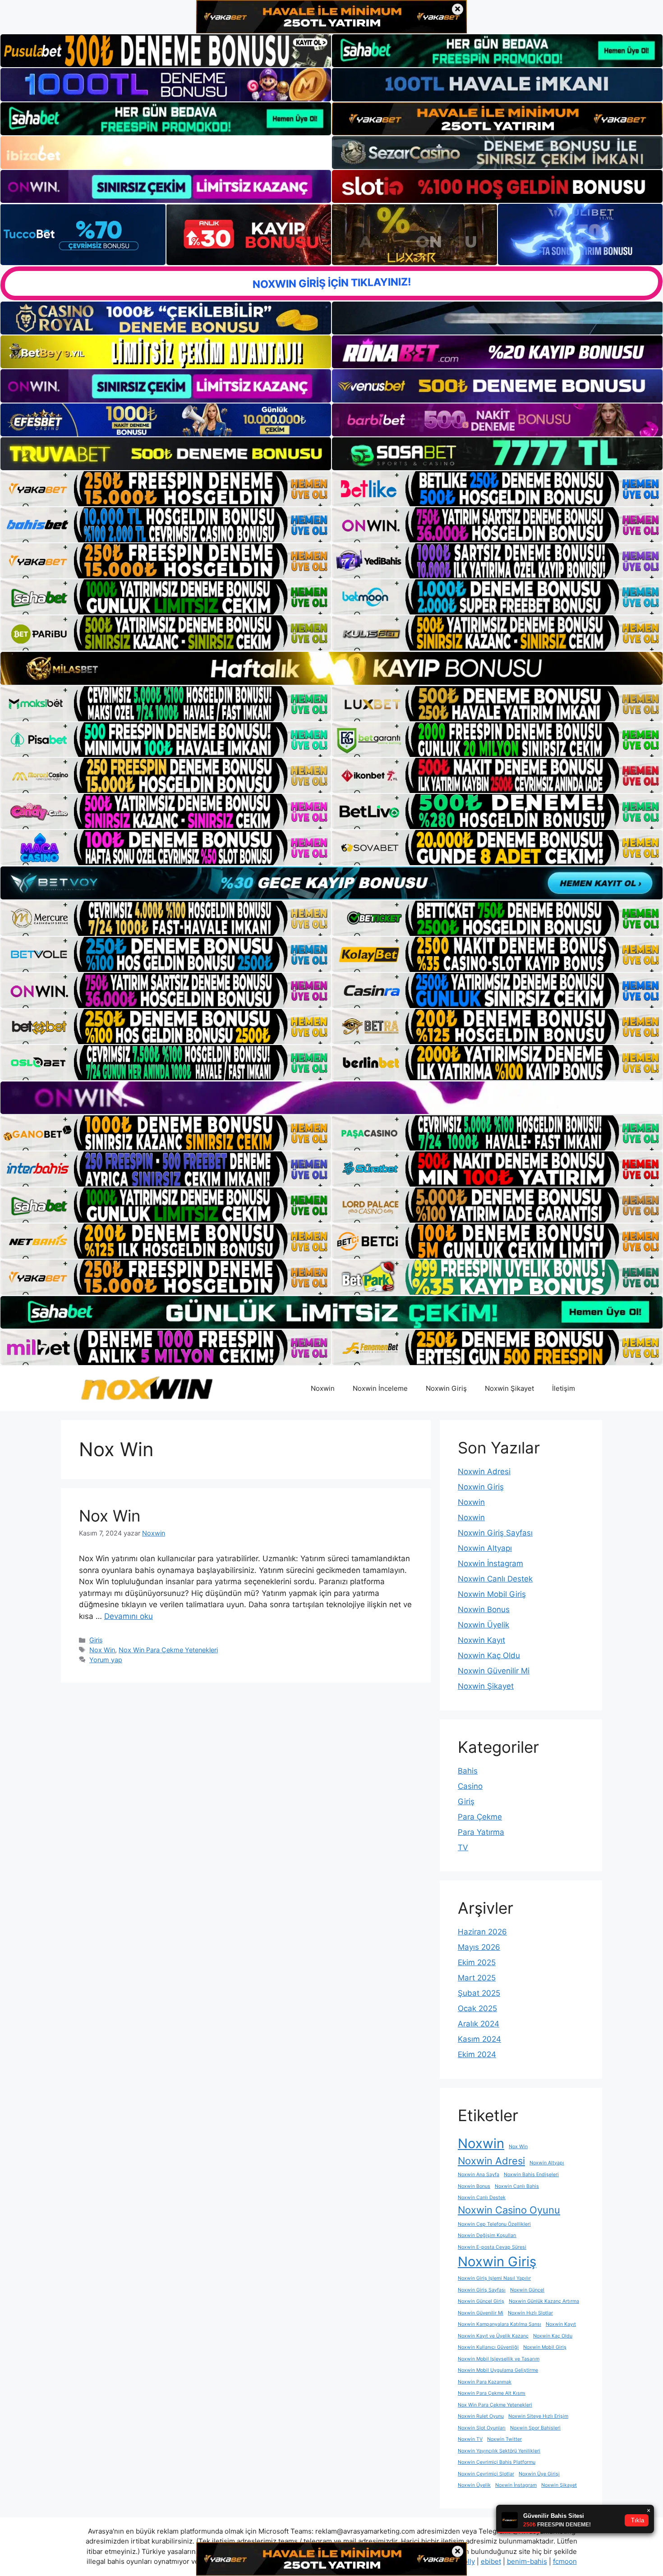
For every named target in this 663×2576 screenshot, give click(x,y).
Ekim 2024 (477, 2054)
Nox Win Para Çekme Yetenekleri (168, 1650)
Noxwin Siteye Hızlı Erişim (538, 2416)
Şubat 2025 (479, 1993)
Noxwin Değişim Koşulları (487, 2235)
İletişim (564, 1388)
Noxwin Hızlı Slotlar (530, 2313)
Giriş (96, 1640)
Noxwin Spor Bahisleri (535, 2428)
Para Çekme (480, 1817)
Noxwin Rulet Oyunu (481, 2416)
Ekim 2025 (477, 1962)
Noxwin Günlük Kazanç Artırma (544, 2301)
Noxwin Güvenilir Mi (494, 1671)
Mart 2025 (477, 1978)
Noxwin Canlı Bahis (517, 2186)
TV (463, 1847)
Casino (470, 1786)
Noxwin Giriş (446, 1388)
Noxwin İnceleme (380, 1388)
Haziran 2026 (482, 1932)
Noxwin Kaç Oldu (489, 1655)
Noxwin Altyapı (485, 1548)
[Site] (166, 489)
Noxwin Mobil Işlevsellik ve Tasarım (499, 2359)
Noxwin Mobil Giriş (492, 1594)
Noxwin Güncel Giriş (481, 2301)
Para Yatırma (481, 1832)
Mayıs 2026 (479, 1947)
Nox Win (110, 1516)
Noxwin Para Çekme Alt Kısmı (492, 2393)
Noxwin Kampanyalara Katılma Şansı (500, 2324)
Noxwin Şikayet (509, 1388)
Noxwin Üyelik (483, 1625)
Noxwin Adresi (484, 1471)
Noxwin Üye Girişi (539, 2474)
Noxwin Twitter (504, 2439)
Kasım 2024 (479, 2039)
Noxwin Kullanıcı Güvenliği (488, 2347)
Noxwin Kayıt (481, 1640)
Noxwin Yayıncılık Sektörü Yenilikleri (499, 2451)
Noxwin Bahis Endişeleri (531, 2175)
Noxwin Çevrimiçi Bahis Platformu (497, 2462)
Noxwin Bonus (484, 1609)
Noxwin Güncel (527, 2290)
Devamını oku (129, 1616)
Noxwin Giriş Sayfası (495, 1533)
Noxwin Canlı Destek (495, 1579)
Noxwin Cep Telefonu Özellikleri (494, 2224)
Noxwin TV (470, 2439)
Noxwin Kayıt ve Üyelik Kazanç (493, 2336)
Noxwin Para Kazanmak (485, 2382)
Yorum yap (106, 1660)
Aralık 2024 (479, 2024)
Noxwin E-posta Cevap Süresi (492, 2247)
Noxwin (323, 1388)
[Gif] (331, 668)
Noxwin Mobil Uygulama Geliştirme (498, 2370)
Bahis (468, 1771)
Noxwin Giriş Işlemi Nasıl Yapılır (494, 2278)
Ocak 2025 (477, 2008)
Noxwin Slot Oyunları (482, 2428)
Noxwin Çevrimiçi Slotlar (486, 2474)
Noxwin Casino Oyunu (509, 2210)
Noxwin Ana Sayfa (479, 2175)
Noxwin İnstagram (490, 1563)
